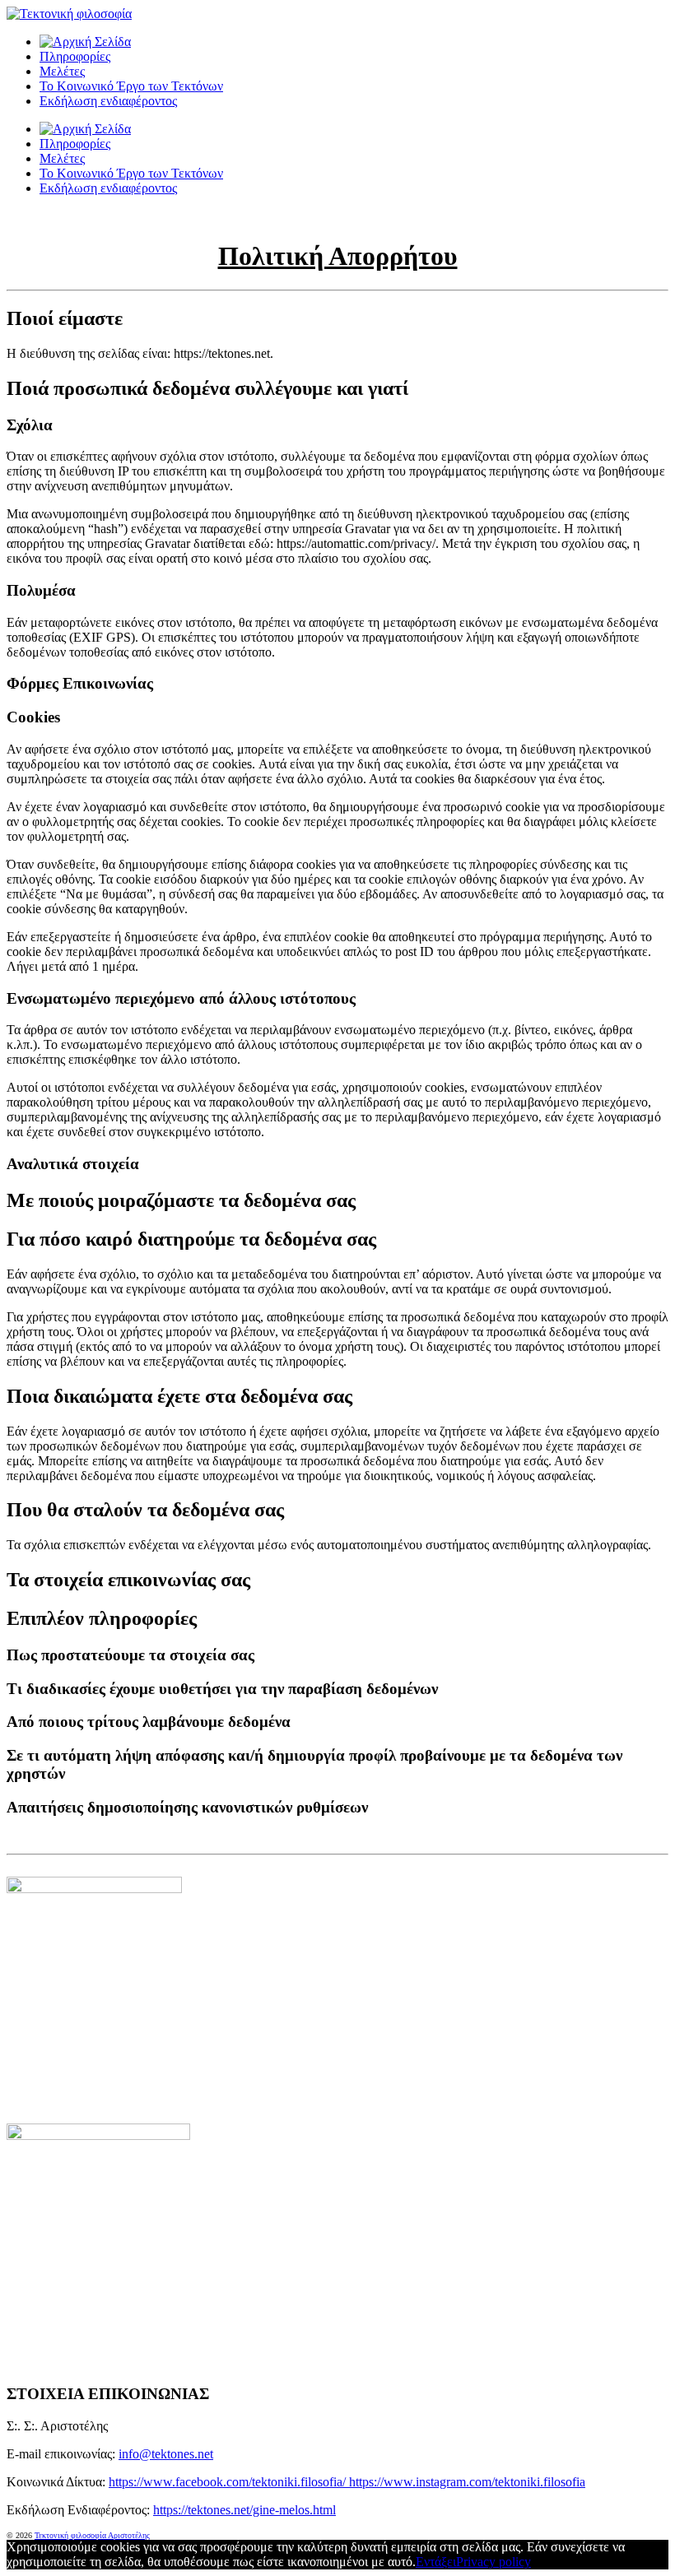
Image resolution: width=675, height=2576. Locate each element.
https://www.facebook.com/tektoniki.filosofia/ (229, 2482)
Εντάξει (436, 2562)
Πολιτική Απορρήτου (338, 256)
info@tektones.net (166, 2454)
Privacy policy (493, 2562)
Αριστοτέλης (129, 2535)
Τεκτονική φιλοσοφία (71, 2535)
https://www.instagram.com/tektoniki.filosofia (467, 2482)
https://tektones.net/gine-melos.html (244, 2510)
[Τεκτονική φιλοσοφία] (85, 42)
